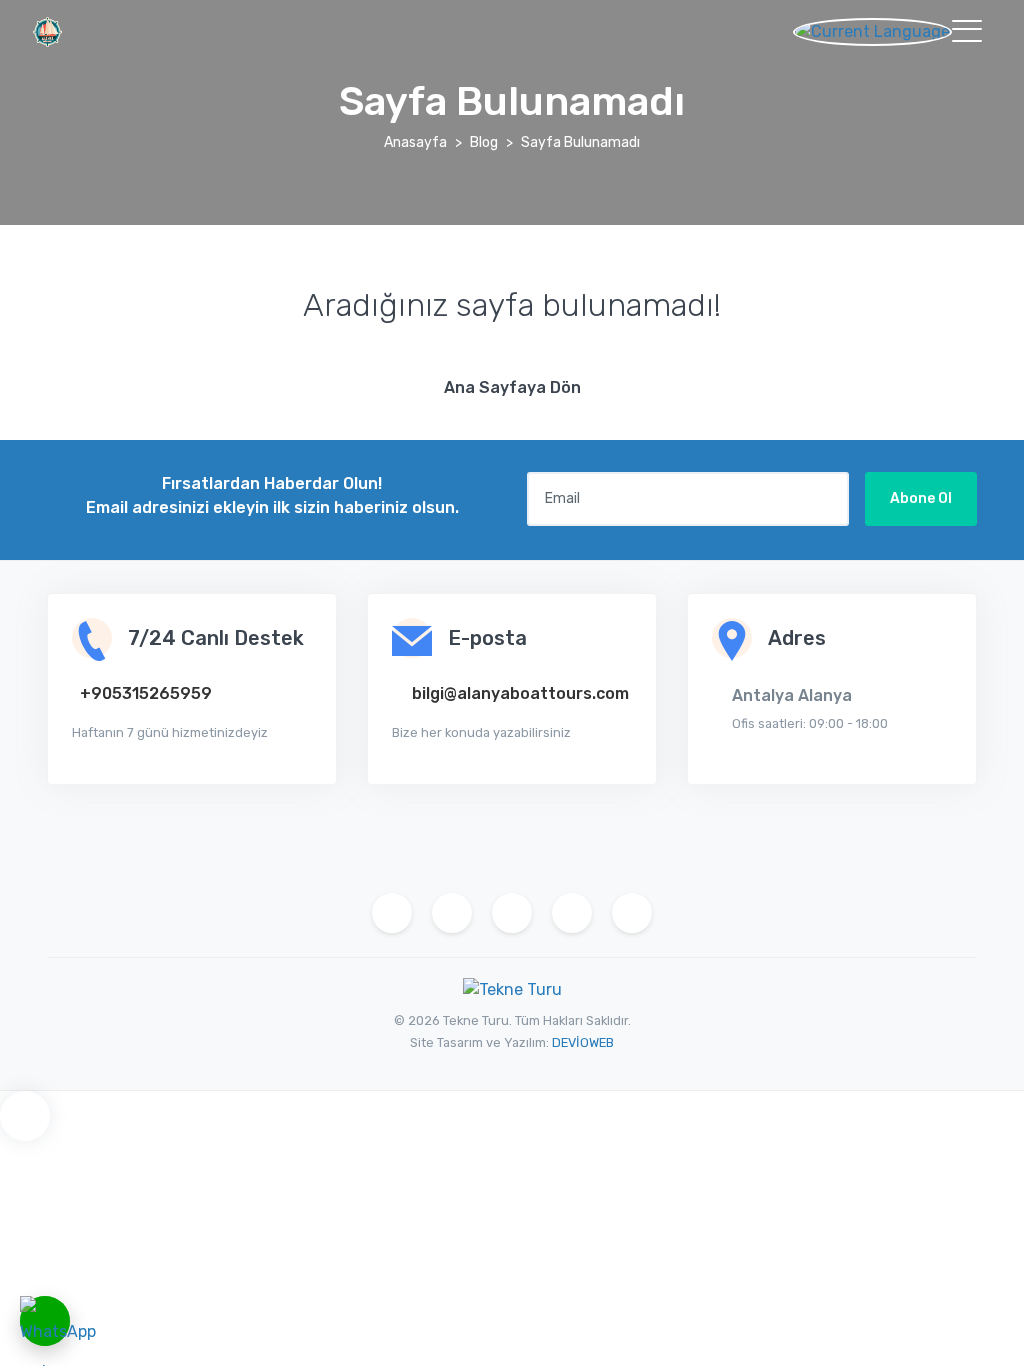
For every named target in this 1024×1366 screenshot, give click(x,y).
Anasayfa (415, 142)
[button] (883, 30)
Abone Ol (921, 498)
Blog (484, 142)
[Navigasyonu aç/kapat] (967, 30)
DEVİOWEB (583, 1042)
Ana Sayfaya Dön (512, 387)
